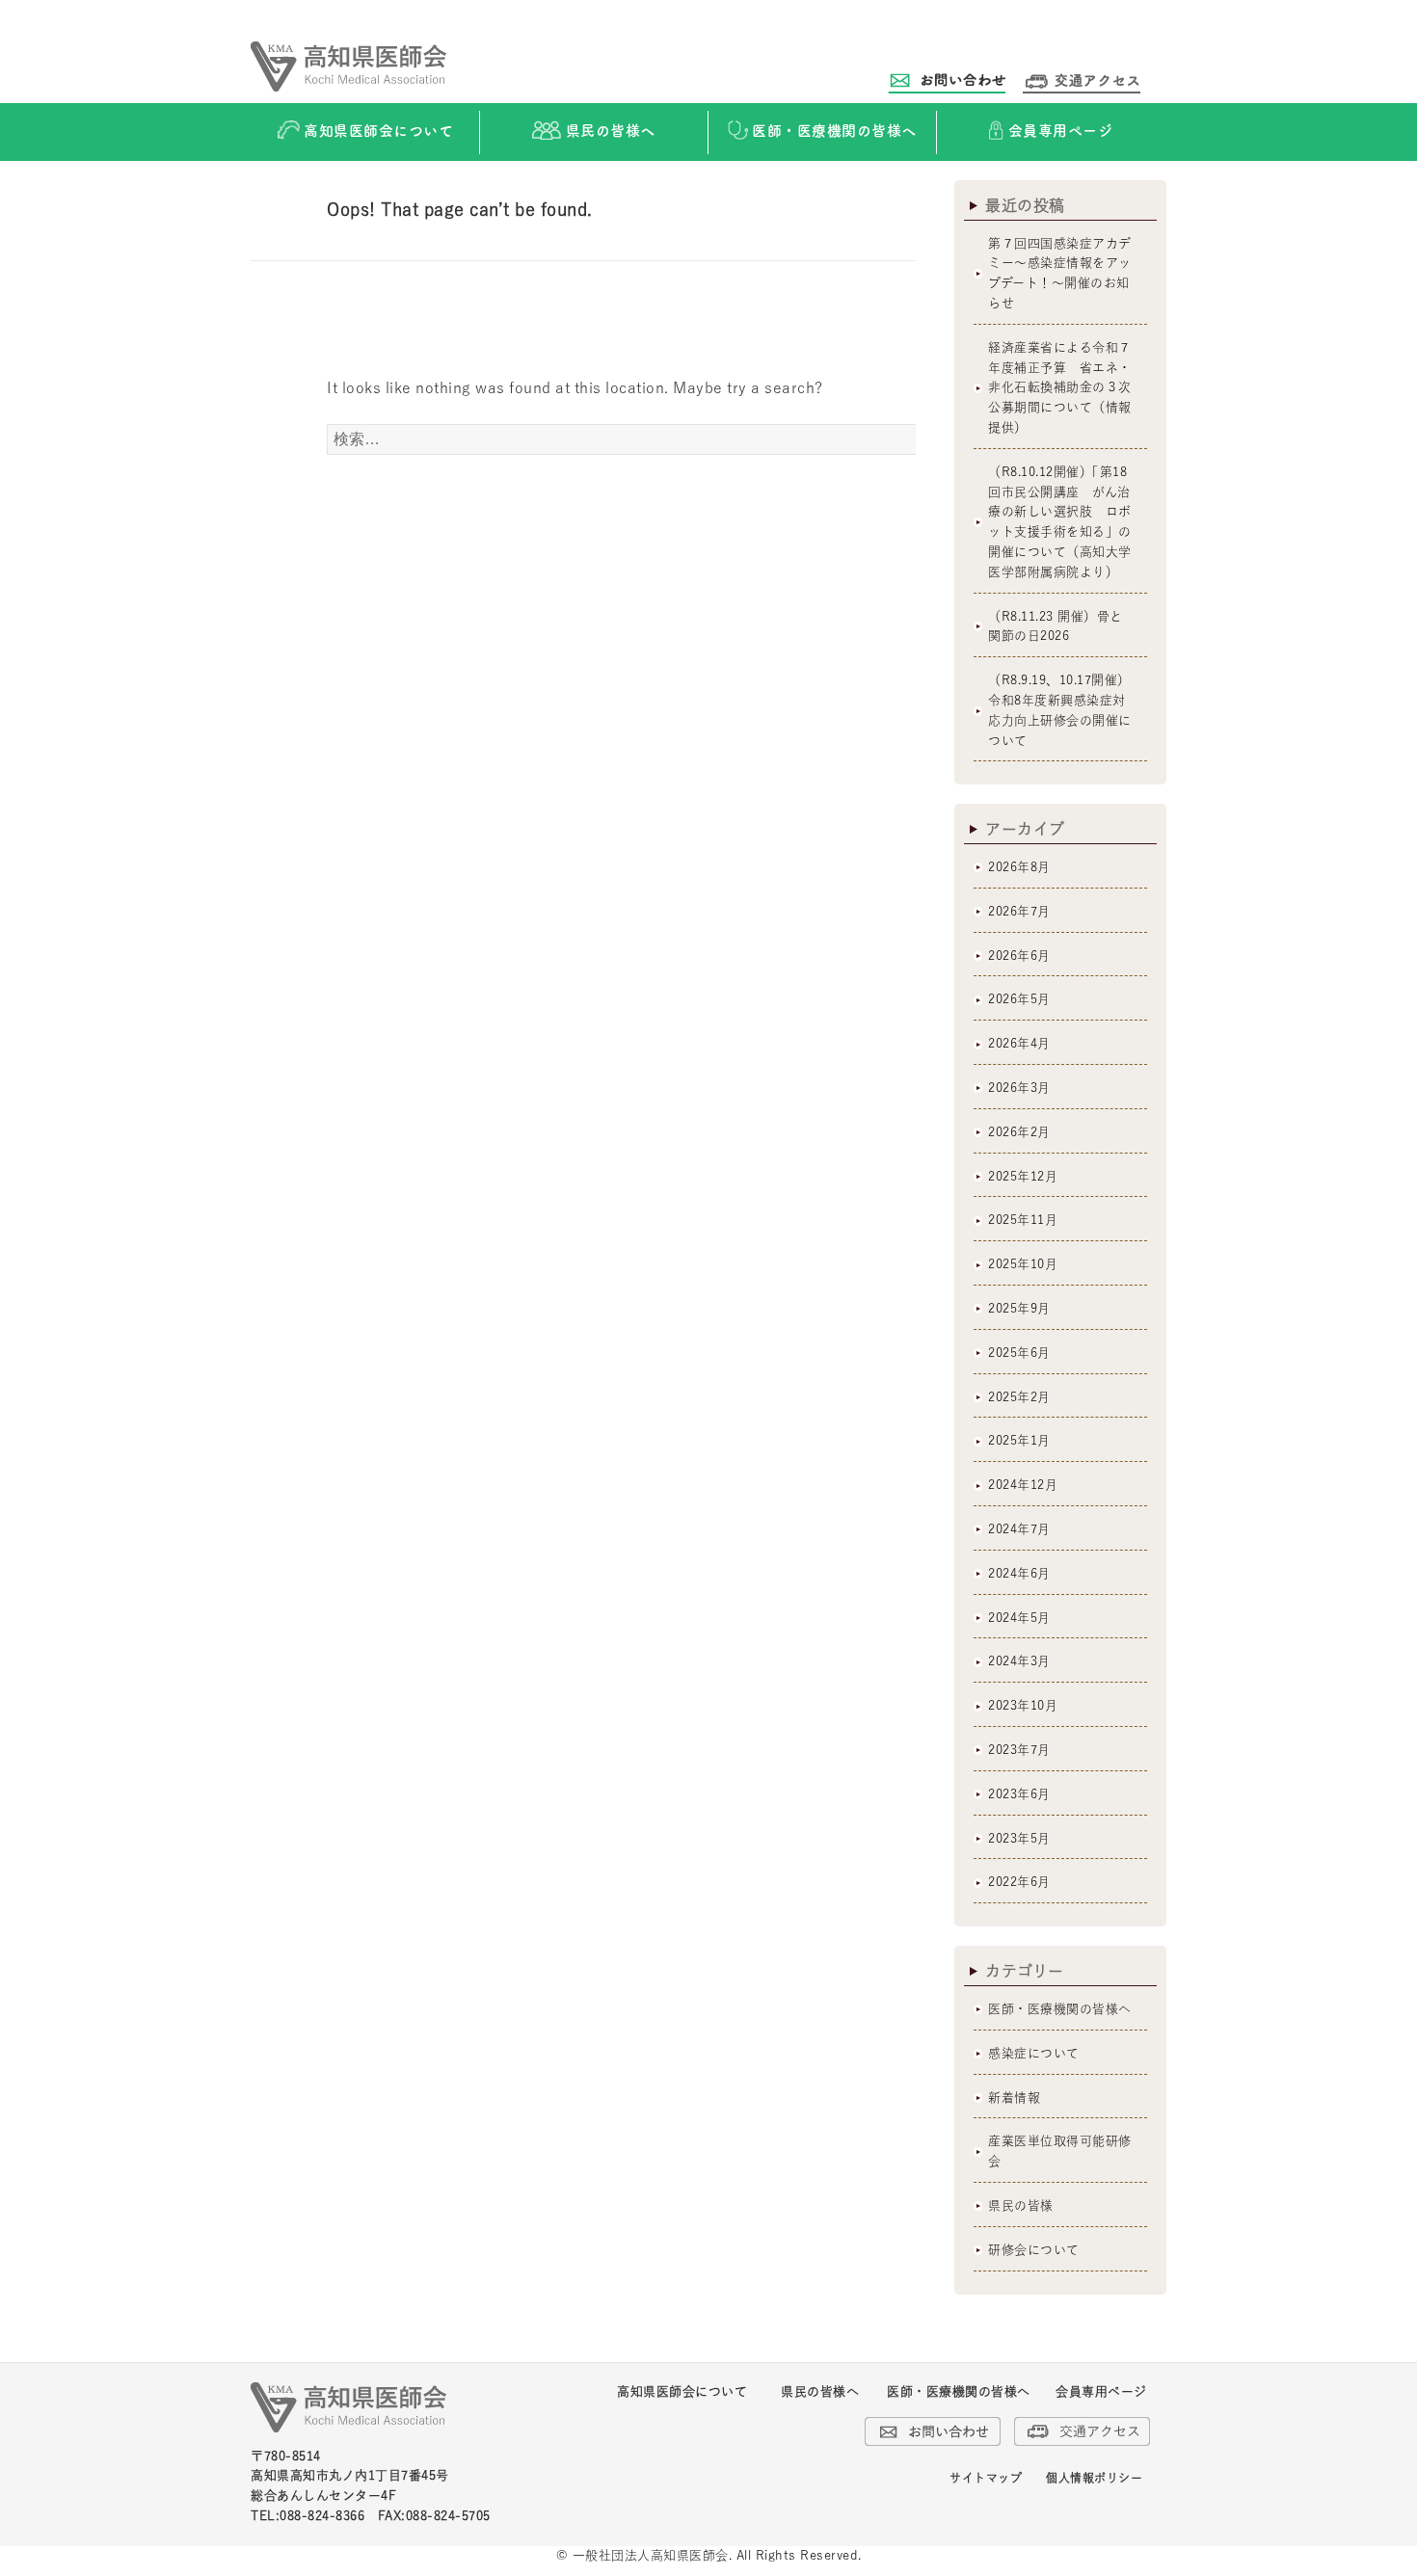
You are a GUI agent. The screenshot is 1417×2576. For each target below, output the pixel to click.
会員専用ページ (1101, 2391)
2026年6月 (1019, 956)
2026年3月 (1019, 1088)
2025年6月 (1019, 1353)
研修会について (1034, 2250)
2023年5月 (1019, 1838)
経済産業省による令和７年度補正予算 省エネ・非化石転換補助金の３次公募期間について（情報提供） (1060, 387)
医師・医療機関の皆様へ (1060, 2009)
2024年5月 (1019, 1618)
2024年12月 (1023, 1485)
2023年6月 (1019, 1794)
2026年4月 (1019, 1043)
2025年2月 (1019, 1397)
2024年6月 (1019, 1573)
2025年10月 (1023, 1264)
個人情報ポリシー (1094, 2478)
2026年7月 (1019, 911)
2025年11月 (1023, 1220)
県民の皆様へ (820, 2391)
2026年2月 (1019, 1132)
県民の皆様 (1021, 2205)
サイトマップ (986, 2478)
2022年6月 (1019, 1882)
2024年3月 (1019, 1661)
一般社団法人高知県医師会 (651, 2555)
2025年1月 (1019, 1440)
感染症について (1034, 2053)
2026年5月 (1019, 999)
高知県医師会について (682, 2391)
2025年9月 (1019, 1308)
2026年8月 (1019, 867)
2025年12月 (1023, 1176)
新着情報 (1014, 2098)
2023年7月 (1019, 1750)
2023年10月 (1023, 1705)
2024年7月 (1019, 1529)
